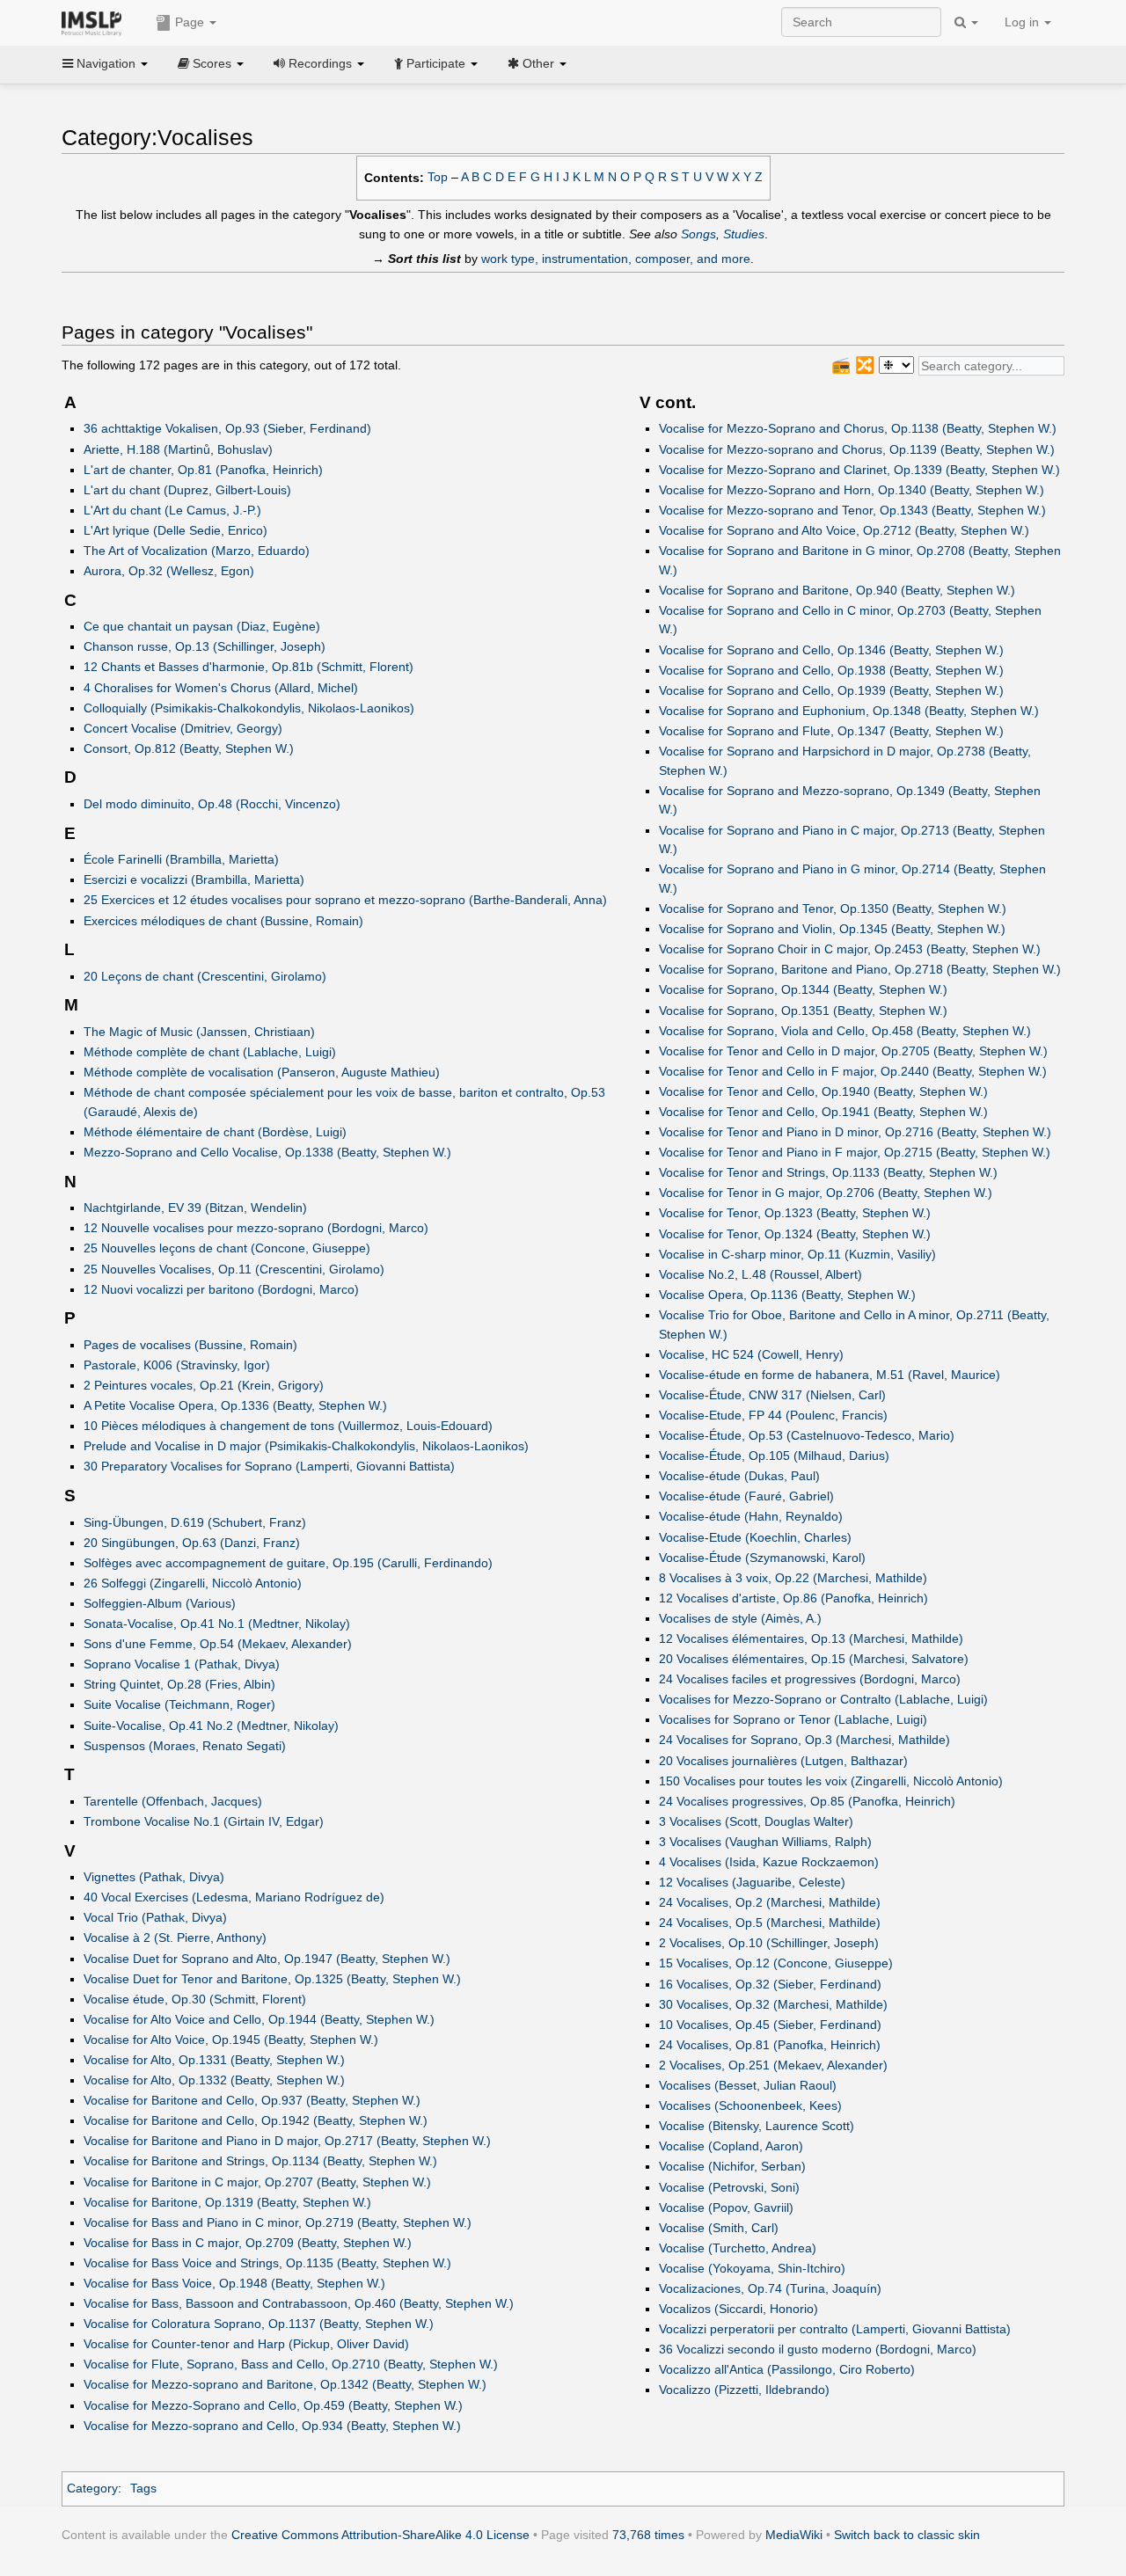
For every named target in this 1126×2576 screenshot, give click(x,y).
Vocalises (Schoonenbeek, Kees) (750, 2105)
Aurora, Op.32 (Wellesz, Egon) (169, 571)
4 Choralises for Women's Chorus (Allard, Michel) (221, 688)
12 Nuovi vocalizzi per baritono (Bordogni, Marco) (221, 1289)
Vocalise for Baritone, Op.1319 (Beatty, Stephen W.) (227, 2202)
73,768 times (648, 2535)
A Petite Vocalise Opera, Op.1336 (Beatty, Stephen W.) (235, 1405)
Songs (698, 234)
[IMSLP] (95, 22)
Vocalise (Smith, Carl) (719, 2228)
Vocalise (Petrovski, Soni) (729, 2187)
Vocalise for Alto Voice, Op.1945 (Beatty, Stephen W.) (231, 2040)
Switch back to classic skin (907, 2535)
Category (92, 2488)
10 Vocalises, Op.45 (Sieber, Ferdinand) (770, 2025)
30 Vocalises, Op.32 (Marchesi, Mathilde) (773, 2004)
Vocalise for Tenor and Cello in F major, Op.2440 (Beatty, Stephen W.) (853, 1071)
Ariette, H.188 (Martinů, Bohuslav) (178, 449)
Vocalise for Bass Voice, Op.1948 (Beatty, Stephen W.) (234, 2283)
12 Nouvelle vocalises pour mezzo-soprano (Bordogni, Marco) (256, 1228)
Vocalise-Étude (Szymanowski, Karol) (762, 1558)
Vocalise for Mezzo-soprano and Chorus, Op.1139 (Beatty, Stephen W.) (857, 449)
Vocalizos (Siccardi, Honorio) (738, 2309)
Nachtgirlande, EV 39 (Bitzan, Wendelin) (195, 1208)
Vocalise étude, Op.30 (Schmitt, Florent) (195, 1999)
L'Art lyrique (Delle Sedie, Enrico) (175, 530)
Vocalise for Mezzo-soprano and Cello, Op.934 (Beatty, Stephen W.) (272, 2426)
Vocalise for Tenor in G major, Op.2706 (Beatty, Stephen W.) (826, 1193)
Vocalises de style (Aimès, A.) (740, 1618)
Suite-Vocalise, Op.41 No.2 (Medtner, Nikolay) (211, 1726)
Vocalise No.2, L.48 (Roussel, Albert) (760, 1274)
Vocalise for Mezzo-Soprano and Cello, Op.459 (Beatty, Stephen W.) (273, 2405)
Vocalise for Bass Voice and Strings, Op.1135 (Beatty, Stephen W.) (267, 2263)
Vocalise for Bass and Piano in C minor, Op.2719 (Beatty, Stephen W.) (278, 2222)
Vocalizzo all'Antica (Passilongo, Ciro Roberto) (787, 2369)
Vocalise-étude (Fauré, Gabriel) (746, 1496)
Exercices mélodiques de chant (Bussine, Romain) (223, 921)
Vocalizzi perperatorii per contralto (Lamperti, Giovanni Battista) (835, 2329)
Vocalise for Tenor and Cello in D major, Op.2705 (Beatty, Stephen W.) (853, 1051)
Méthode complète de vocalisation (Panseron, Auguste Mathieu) (262, 1072)
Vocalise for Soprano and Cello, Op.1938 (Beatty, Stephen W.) (831, 670)
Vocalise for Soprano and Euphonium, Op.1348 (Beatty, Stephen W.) (849, 711)
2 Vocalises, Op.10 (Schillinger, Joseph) (769, 1943)
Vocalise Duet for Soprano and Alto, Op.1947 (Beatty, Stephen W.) (267, 1959)
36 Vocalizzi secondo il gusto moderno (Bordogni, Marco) (818, 2349)
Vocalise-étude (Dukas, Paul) (739, 1476)
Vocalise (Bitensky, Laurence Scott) (757, 2126)
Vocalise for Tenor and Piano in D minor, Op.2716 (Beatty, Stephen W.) (855, 1132)
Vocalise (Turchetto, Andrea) (738, 2248)
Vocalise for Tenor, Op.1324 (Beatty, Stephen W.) (795, 1234)
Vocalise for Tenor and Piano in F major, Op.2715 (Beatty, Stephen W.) (855, 1152)
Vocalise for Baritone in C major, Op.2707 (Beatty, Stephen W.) (257, 2182)
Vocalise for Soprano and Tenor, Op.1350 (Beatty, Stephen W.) (833, 909)
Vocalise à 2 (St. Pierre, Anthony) (175, 1937)
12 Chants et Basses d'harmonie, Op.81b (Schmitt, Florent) (249, 667)
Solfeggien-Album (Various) (160, 1603)
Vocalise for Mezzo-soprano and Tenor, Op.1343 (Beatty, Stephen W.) (852, 510)
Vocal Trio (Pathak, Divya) (155, 1917)
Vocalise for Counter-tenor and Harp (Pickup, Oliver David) (246, 2344)
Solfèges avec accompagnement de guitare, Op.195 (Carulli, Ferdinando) (288, 1563)
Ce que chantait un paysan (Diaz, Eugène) (202, 626)
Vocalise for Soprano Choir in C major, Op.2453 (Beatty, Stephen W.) (850, 949)
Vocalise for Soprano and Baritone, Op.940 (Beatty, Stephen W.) (837, 590)
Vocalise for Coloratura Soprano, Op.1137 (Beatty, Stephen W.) (259, 2324)
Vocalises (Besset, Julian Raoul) (748, 2085)
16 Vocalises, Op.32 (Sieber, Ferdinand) (770, 1984)
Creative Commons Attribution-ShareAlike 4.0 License (380, 2535)
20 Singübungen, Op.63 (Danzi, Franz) (192, 1543)
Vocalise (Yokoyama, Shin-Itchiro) (752, 2268)
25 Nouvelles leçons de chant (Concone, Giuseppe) (227, 1248)
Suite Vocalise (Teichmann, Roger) (179, 1704)
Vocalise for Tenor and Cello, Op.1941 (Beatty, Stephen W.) (823, 1112)
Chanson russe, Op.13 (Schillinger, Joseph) (205, 646)
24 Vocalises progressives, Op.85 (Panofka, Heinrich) (807, 1801)
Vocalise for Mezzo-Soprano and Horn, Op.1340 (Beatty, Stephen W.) (852, 490)
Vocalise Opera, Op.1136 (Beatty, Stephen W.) (787, 1295)
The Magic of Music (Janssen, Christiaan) (199, 1032)
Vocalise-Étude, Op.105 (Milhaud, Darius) (774, 1456)
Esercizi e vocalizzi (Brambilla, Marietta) (194, 879)
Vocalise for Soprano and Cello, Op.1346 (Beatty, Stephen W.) (831, 650)
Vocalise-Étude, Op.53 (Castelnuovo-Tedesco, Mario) (807, 1435)
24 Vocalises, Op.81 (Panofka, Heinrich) (770, 2045)
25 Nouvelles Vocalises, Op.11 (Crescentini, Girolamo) (234, 1269)
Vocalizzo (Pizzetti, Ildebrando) (744, 2390)
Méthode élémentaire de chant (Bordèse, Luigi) (215, 1132)
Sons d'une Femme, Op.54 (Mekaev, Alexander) (218, 1644)
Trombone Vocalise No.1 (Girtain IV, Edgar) (204, 1821)
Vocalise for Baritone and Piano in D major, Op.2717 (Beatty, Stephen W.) (287, 2141)
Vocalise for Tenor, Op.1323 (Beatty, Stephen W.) (795, 1213)
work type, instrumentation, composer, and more (616, 259)
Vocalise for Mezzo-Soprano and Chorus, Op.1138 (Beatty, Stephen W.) (858, 428)
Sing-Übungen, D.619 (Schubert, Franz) (195, 1522)
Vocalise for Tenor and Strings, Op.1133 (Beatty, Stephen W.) (828, 1172)
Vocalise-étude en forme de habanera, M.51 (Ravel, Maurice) (830, 1375)
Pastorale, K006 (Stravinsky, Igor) (177, 1365)
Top (438, 177)
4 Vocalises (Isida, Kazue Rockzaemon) (769, 1862)
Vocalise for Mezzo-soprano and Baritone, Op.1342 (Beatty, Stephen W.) (285, 2384)
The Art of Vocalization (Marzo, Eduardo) (197, 551)
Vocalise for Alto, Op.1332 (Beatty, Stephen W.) (214, 2080)
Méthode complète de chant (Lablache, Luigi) (210, 1052)
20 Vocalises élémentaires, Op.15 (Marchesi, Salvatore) (814, 1659)
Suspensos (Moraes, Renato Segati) (185, 1746)
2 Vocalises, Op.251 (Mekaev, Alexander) (773, 2065)
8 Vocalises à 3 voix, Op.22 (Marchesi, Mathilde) (793, 1578)
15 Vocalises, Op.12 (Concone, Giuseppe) (776, 1963)
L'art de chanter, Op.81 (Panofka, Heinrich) (203, 470)
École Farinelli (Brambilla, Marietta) (181, 859)
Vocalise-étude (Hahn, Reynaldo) (751, 1516)
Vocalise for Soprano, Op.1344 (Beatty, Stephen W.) (803, 989)
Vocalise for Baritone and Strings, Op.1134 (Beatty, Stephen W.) (260, 2161)
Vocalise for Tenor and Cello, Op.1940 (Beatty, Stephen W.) (823, 1091)
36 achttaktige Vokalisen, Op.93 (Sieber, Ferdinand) (227, 428)
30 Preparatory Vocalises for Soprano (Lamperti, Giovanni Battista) (269, 1466)
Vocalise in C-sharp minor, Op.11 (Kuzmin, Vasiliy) (797, 1254)
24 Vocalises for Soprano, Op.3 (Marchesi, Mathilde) (804, 1740)
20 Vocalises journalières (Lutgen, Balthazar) (783, 1761)
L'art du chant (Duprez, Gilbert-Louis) (187, 490)
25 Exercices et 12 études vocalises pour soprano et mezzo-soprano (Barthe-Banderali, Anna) (345, 900)
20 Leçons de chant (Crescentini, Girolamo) (205, 976)
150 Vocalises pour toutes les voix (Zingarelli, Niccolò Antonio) (831, 1781)
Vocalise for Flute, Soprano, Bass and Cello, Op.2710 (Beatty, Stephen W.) (291, 2364)
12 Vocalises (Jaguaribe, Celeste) (752, 1882)
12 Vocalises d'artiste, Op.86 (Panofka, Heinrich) (793, 1598)
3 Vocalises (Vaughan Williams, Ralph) (765, 1842)
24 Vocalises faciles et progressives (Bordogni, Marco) (810, 1679)
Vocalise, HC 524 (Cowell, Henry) (751, 1354)
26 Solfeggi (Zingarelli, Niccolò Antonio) (193, 1583)
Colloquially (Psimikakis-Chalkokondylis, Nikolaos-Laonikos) (249, 708)
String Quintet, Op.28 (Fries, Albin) (179, 1684)
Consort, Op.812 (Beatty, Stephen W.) (189, 748)
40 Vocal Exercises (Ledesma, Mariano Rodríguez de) (234, 1897)
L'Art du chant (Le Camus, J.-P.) (172, 510)
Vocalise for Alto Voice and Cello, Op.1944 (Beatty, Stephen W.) (259, 2019)
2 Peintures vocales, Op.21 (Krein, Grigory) (204, 1385)
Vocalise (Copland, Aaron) (731, 2146)
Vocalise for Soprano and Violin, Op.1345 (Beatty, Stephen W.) (832, 929)
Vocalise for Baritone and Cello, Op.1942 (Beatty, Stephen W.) (256, 2120)
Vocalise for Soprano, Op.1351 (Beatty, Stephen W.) (803, 1011)
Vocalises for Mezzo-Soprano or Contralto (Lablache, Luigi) (823, 1699)
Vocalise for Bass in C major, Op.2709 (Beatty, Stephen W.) (248, 2243)
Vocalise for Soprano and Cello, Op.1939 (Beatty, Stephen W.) (831, 690)
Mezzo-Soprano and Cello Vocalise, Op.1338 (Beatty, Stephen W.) (267, 1152)
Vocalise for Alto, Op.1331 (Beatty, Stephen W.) (214, 2060)
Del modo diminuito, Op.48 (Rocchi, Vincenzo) (212, 804)
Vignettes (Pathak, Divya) (154, 1877)
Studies (744, 234)
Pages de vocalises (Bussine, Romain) (190, 1345)
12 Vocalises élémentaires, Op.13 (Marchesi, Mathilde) (811, 1638)
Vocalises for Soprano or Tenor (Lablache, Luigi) (793, 1719)
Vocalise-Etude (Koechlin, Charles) (755, 1537)
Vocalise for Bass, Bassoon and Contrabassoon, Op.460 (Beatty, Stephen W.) (299, 2303)
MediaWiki (794, 2535)
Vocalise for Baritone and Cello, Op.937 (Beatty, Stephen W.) (252, 2100)
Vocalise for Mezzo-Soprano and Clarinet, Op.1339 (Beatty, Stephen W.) (859, 470)
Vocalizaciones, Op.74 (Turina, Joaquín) (770, 2288)
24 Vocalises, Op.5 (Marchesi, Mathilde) (770, 1923)
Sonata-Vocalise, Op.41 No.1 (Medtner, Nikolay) (217, 1624)
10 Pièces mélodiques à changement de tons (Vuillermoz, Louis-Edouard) (288, 1426)
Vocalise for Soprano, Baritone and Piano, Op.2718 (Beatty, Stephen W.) (860, 969)
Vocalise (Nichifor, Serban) (732, 2166)
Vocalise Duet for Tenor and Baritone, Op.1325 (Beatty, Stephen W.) (272, 1979)
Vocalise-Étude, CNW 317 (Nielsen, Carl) (772, 1395)
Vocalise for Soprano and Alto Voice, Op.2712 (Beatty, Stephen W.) (844, 530)
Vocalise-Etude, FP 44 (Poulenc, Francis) (773, 1415)
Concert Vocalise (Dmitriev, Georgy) (183, 728)
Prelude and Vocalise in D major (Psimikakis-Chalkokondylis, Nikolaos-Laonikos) (306, 1446)
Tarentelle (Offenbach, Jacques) (173, 1801)
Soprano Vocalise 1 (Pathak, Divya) (182, 1664)
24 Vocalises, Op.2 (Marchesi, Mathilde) (770, 1902)
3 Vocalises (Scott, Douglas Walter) (756, 1821)
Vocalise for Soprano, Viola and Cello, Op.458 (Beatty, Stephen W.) (845, 1031)
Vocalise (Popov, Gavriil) (726, 2207)
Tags (143, 2488)
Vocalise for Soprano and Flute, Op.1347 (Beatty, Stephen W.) (831, 731)
